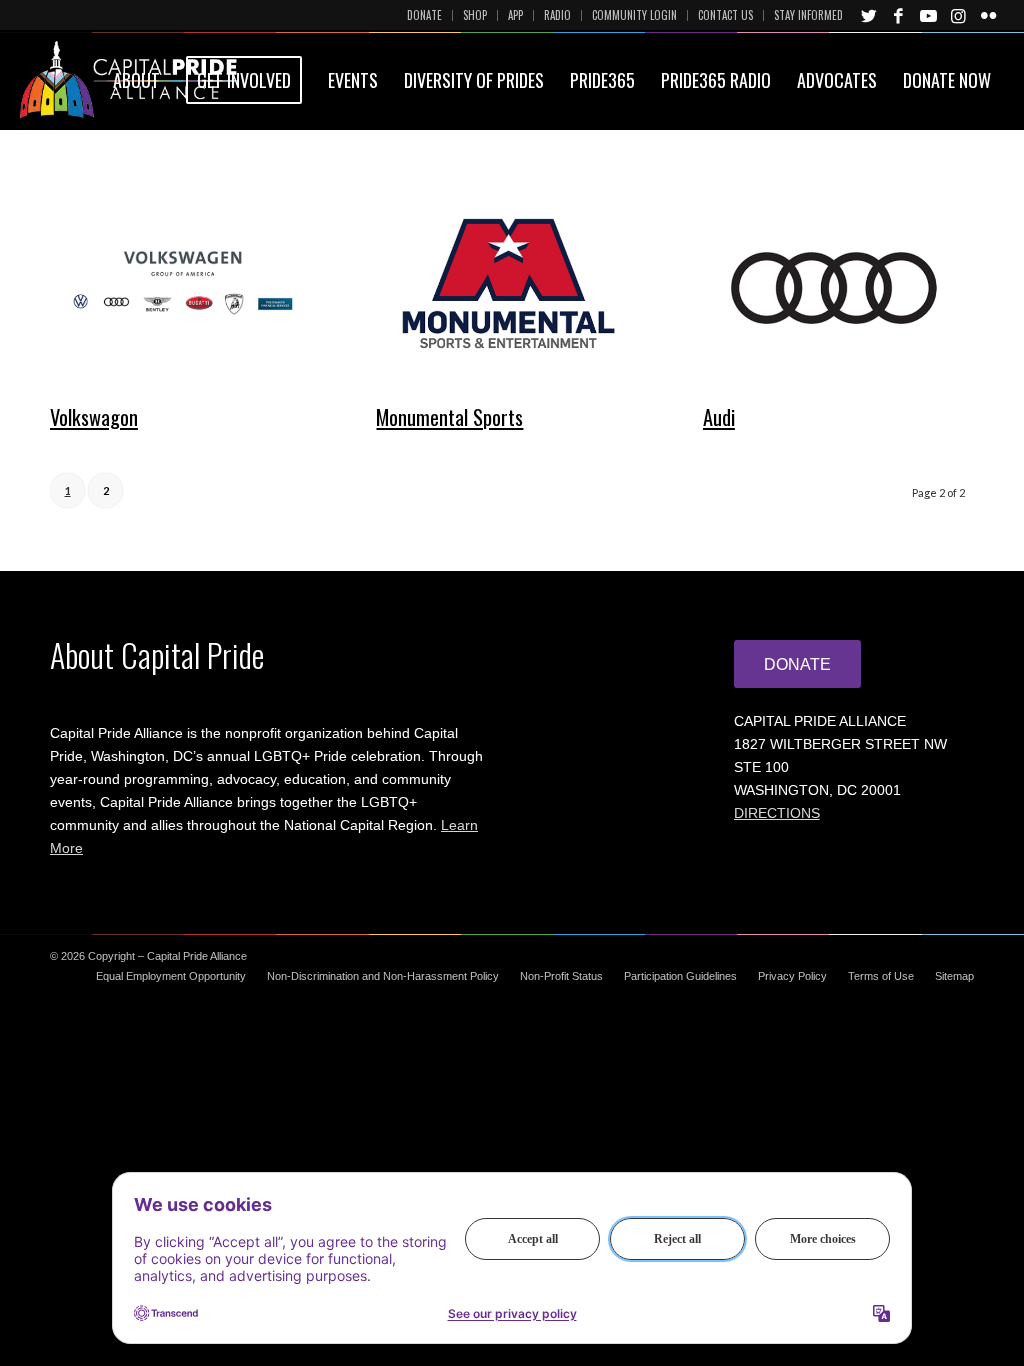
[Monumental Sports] (511, 287)
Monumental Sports (449, 417)
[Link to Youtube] (929, 15)
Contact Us (725, 15)
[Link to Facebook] (899, 15)
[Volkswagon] (185, 287)
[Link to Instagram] (959, 15)
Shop (475, 15)
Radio (557, 15)
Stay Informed (808, 15)
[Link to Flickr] (989, 15)
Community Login (634, 15)
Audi (719, 417)
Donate (424, 15)
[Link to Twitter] (869, 15)
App (515, 15)
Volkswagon (94, 417)
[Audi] (838, 287)
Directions (777, 813)
